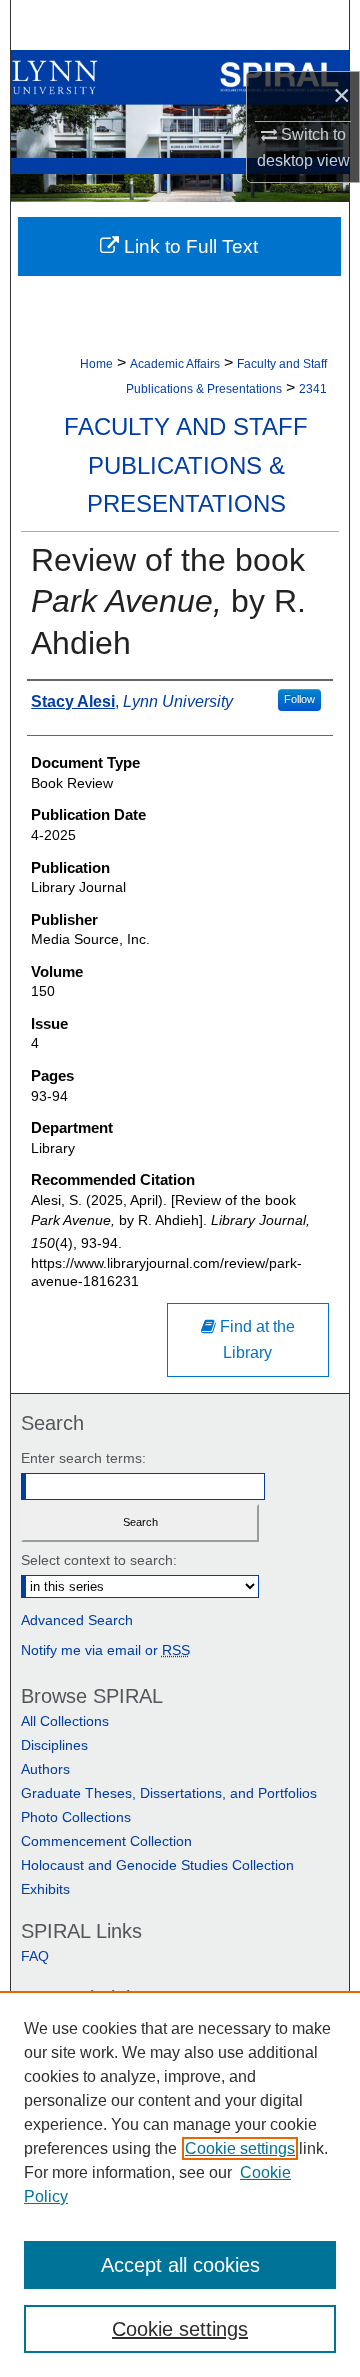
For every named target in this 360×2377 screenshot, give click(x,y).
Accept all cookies (180, 2265)
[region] (180, 2184)
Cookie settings (240, 2148)
